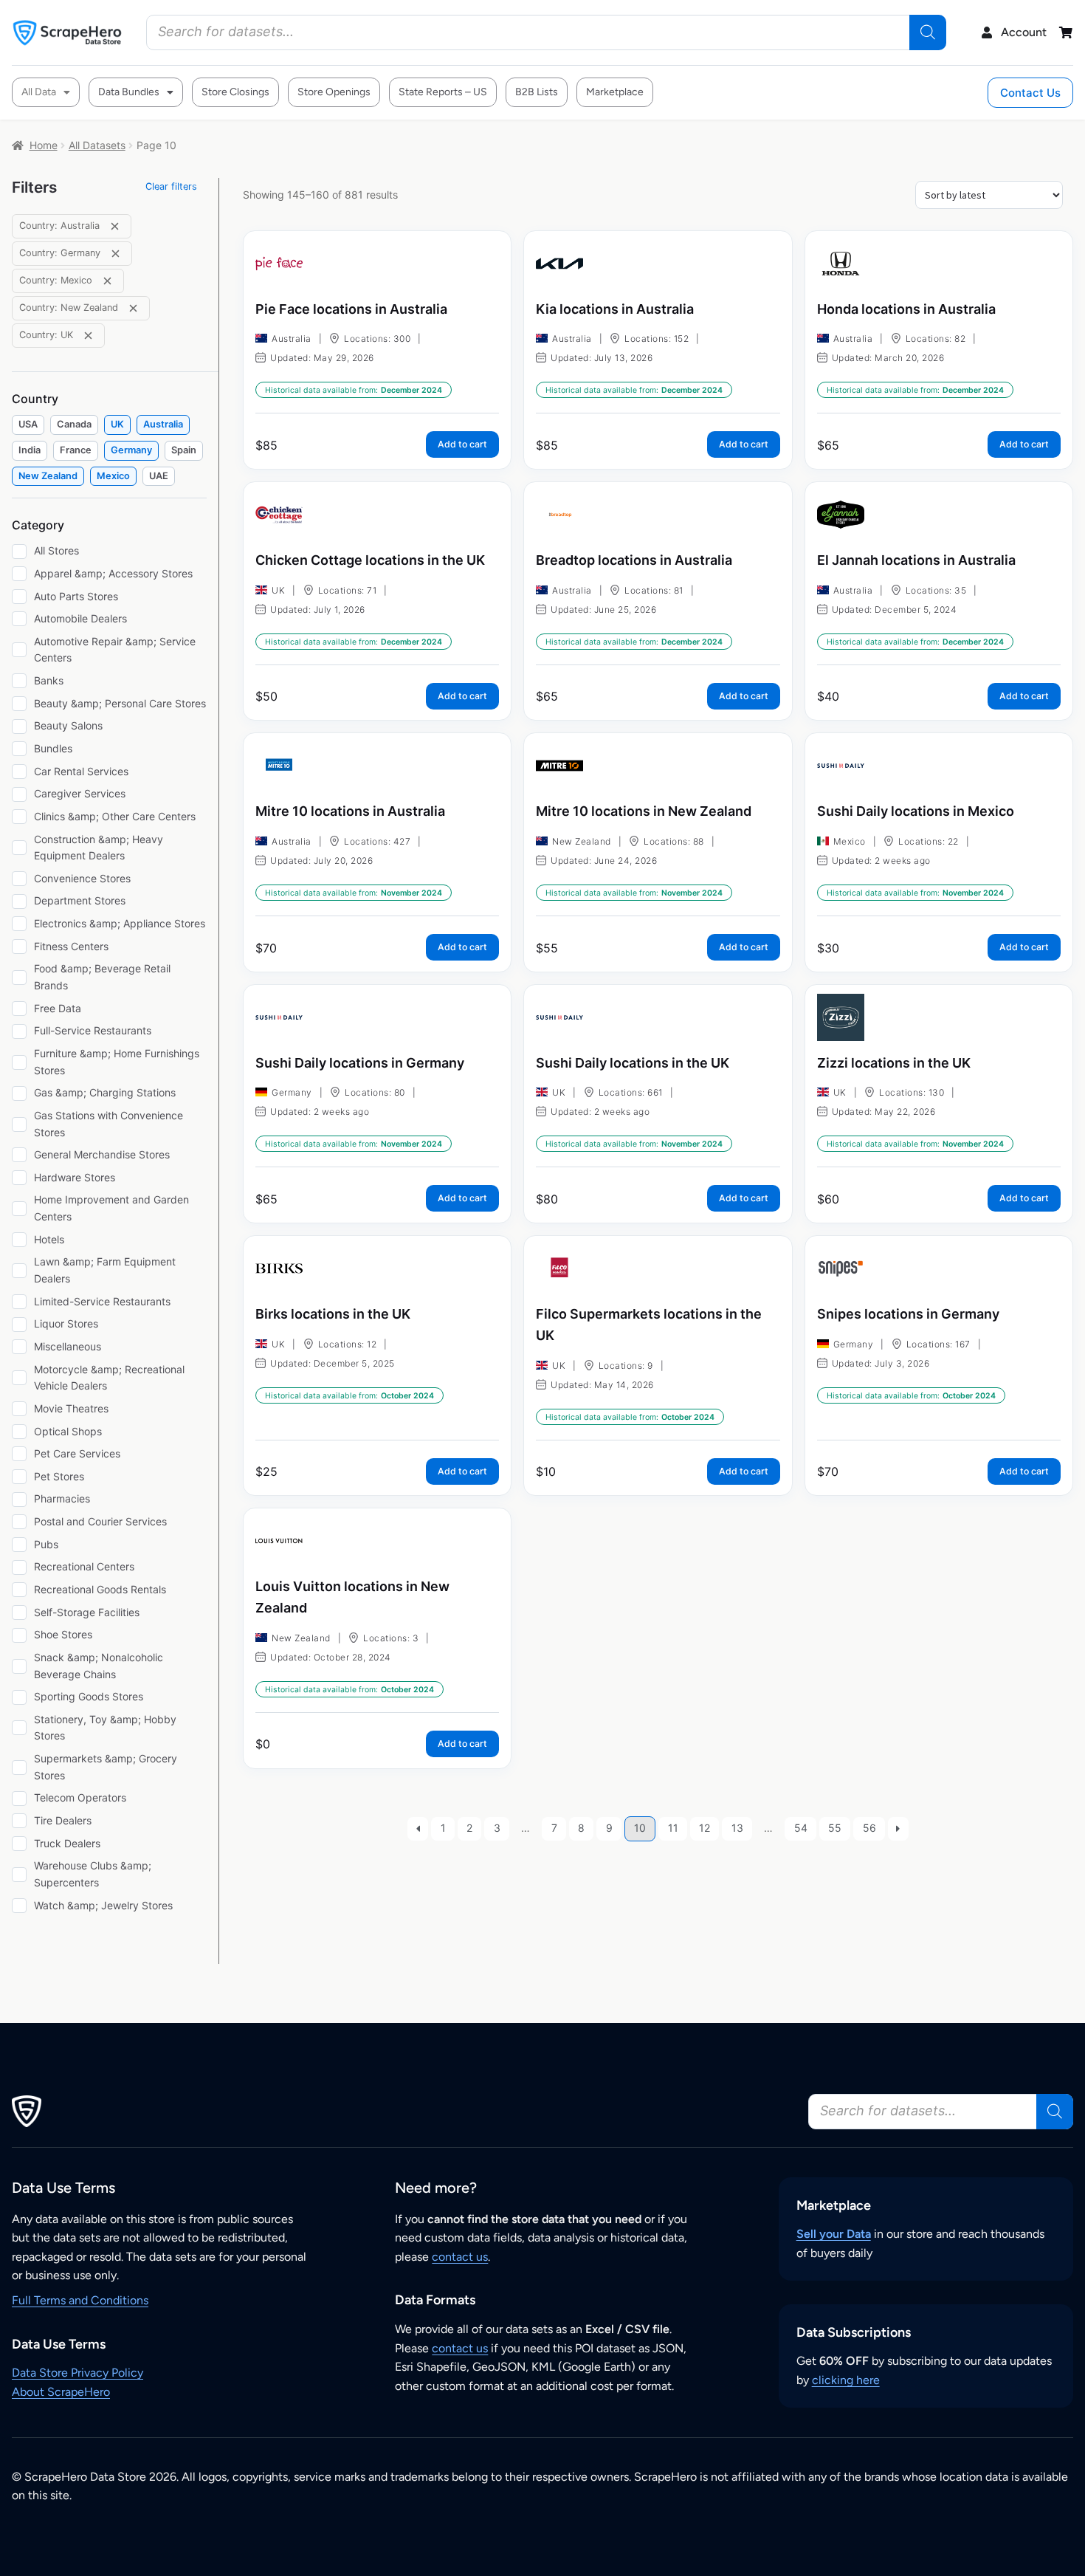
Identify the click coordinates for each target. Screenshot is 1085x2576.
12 (705, 1828)
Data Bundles (129, 92)
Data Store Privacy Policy (77, 2373)
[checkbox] (28, 425)
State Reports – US (443, 92)
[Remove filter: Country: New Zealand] (133, 308)
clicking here (846, 2380)
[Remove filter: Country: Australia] (115, 226)
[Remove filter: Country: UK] (88, 336)
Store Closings (235, 92)
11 (673, 1828)
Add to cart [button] (462, 444)
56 (869, 1828)
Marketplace (615, 92)
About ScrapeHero (61, 2392)
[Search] (928, 32)
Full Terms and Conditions (80, 2300)
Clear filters (171, 186)
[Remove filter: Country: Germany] (116, 254)
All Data (39, 92)
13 (737, 1828)
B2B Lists (537, 92)
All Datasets (97, 145)
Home (44, 145)
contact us (460, 2257)
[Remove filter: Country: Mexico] (107, 281)
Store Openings (334, 92)
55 (835, 1828)
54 (801, 1828)
